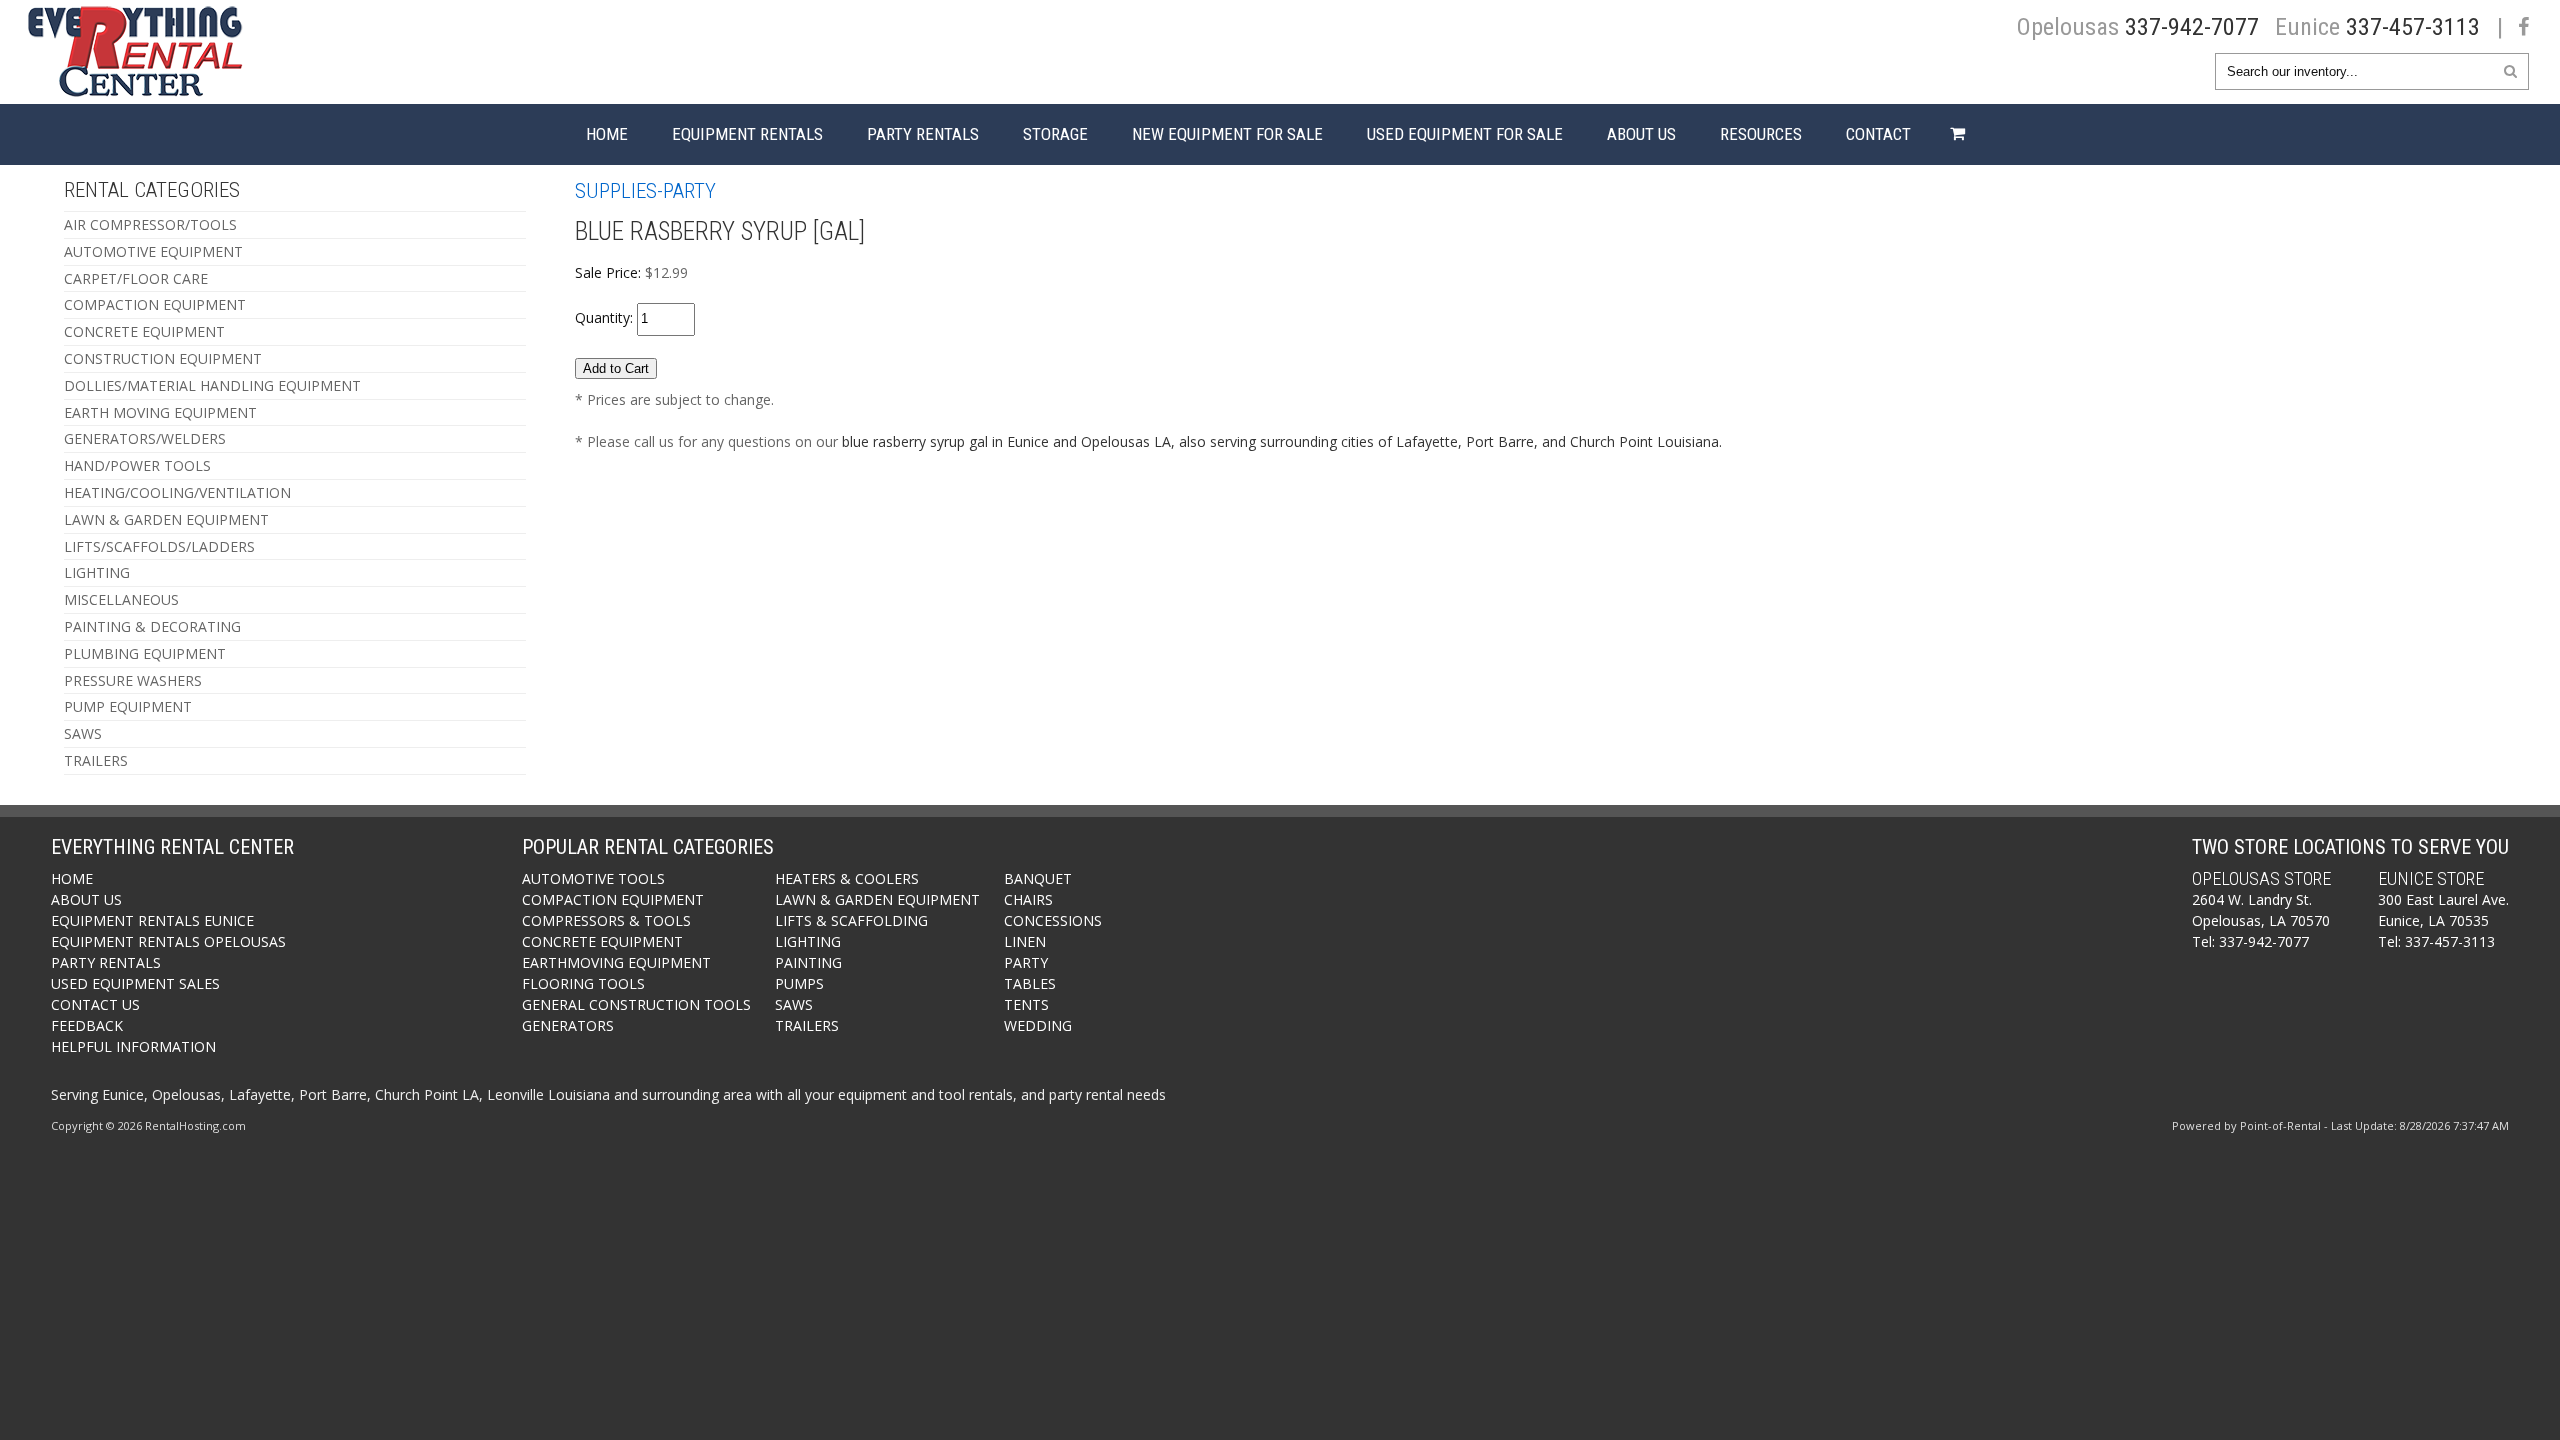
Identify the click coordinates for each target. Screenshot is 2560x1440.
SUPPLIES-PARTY (645, 191)
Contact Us (95, 1004)
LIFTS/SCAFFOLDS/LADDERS (159, 546)
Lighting (808, 941)
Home (607, 134)
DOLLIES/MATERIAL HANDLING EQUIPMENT (212, 385)
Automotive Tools (593, 878)
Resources (1761, 134)
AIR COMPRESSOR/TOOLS (150, 224)
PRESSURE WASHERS (133, 680)
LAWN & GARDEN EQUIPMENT (166, 519)
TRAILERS (96, 760)
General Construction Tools (636, 1004)
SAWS (83, 733)
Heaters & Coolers (847, 878)
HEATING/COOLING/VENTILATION (177, 492)
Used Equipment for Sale (1465, 134)
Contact (1878, 134)
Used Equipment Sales (135, 983)
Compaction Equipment (613, 899)
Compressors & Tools (606, 920)
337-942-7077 (2192, 27)
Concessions (1053, 920)
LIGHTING (97, 572)
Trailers (807, 1025)
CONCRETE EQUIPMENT (144, 331)
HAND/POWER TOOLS (137, 465)
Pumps (799, 983)
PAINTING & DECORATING (152, 626)
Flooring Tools (583, 983)
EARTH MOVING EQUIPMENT (160, 412)
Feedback (87, 1025)
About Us (1641, 134)
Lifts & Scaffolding (851, 920)
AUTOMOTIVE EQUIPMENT (153, 251)
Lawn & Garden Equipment (877, 899)
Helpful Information (133, 1046)
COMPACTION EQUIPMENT (155, 304)
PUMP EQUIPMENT (128, 706)
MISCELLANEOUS (121, 599)
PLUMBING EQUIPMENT (145, 653)
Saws (794, 1004)
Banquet (1038, 878)
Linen (1025, 941)
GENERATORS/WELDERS (145, 438)
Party (1026, 962)
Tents (1026, 1004)
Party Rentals (923, 134)
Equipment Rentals (747, 134)
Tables (1030, 983)
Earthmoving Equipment (616, 962)
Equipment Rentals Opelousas (168, 941)
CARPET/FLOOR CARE (136, 278)
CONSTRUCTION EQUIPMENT (163, 358)
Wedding (1038, 1025)
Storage (1055, 134)
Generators (568, 1025)
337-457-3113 (2413, 27)
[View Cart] (1952, 134)
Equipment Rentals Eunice (152, 920)
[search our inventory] (2510, 70)
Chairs (1028, 899)
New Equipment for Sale (1227, 134)
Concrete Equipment (602, 941)
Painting (808, 962)
